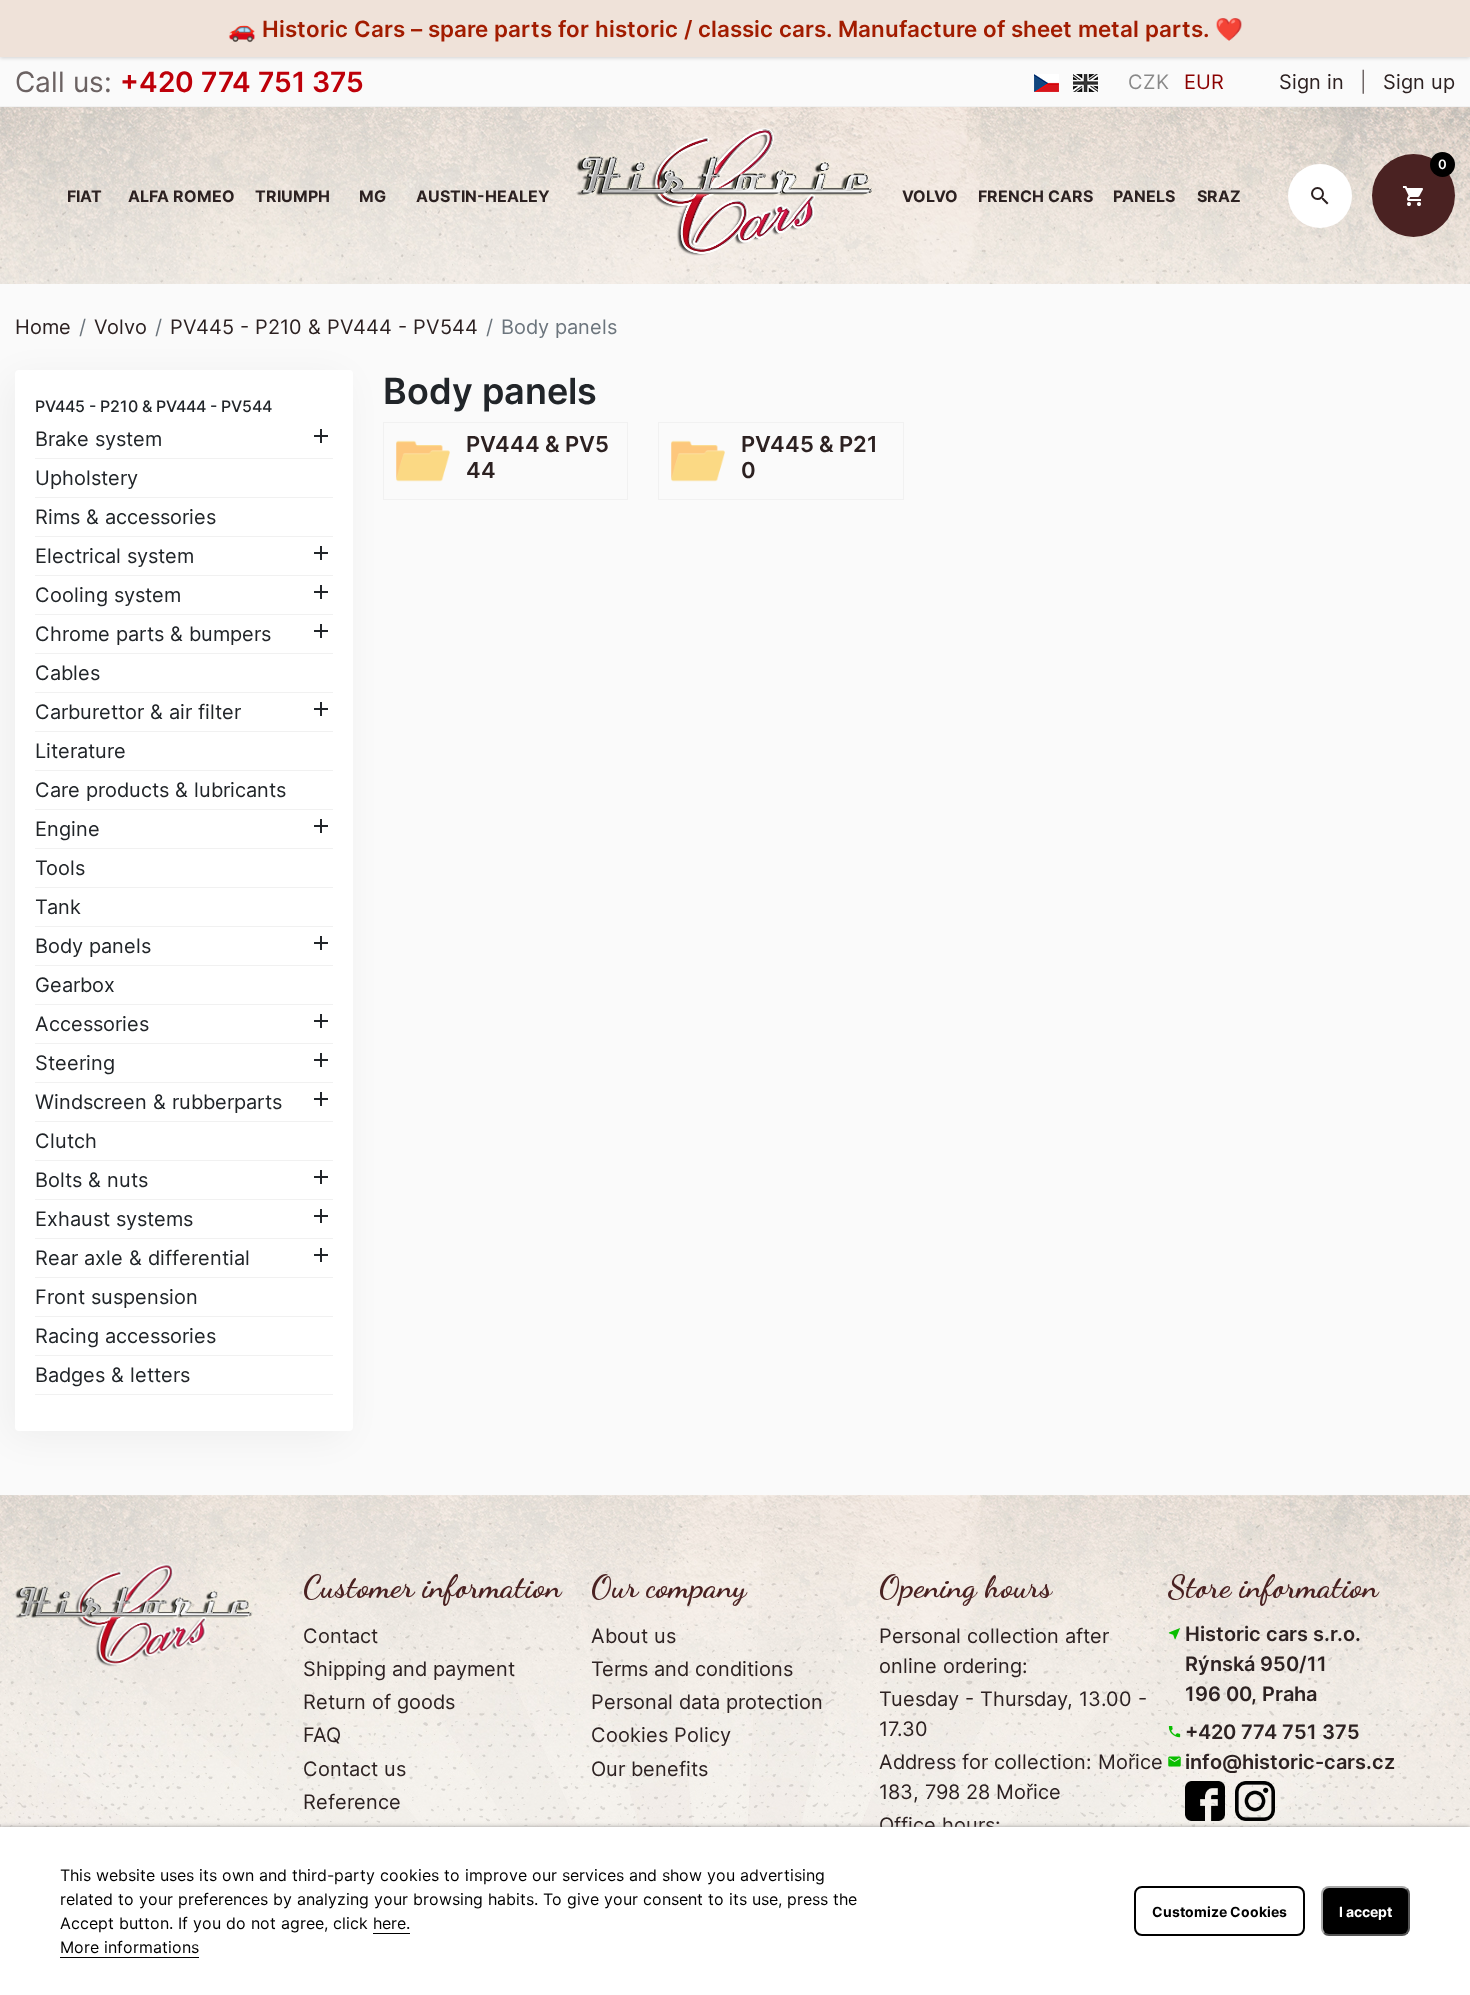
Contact (340, 1636)
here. (391, 1923)
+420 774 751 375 (1272, 1732)
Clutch (66, 1141)
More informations (129, 1947)
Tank (58, 907)
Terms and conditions (692, 1669)
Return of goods (379, 1702)
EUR (1204, 82)
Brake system (98, 439)
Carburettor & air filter (138, 712)
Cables (67, 673)
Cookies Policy (661, 1735)
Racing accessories (125, 1336)
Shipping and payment (409, 1669)
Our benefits (649, 1769)
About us (633, 1636)
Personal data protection (707, 1702)
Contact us (354, 1769)
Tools (60, 868)
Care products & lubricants (160, 790)
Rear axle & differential (142, 1258)
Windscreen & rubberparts (158, 1102)
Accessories (92, 1024)
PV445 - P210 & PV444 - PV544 (153, 406)
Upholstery (86, 478)
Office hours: (940, 1825)
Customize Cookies (1219, 1911)
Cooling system (108, 595)
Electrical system (114, 556)
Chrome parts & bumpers (153, 634)
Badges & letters (112, 1375)
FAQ (322, 1735)
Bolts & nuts (91, 1180)
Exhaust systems (114, 1219)
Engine (67, 829)
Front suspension (116, 1297)
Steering (75, 1063)
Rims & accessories (125, 517)
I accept (1365, 1911)
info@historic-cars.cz (1290, 1762)
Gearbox (75, 985)
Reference (352, 1802)
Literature (80, 751)
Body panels (93, 946)
